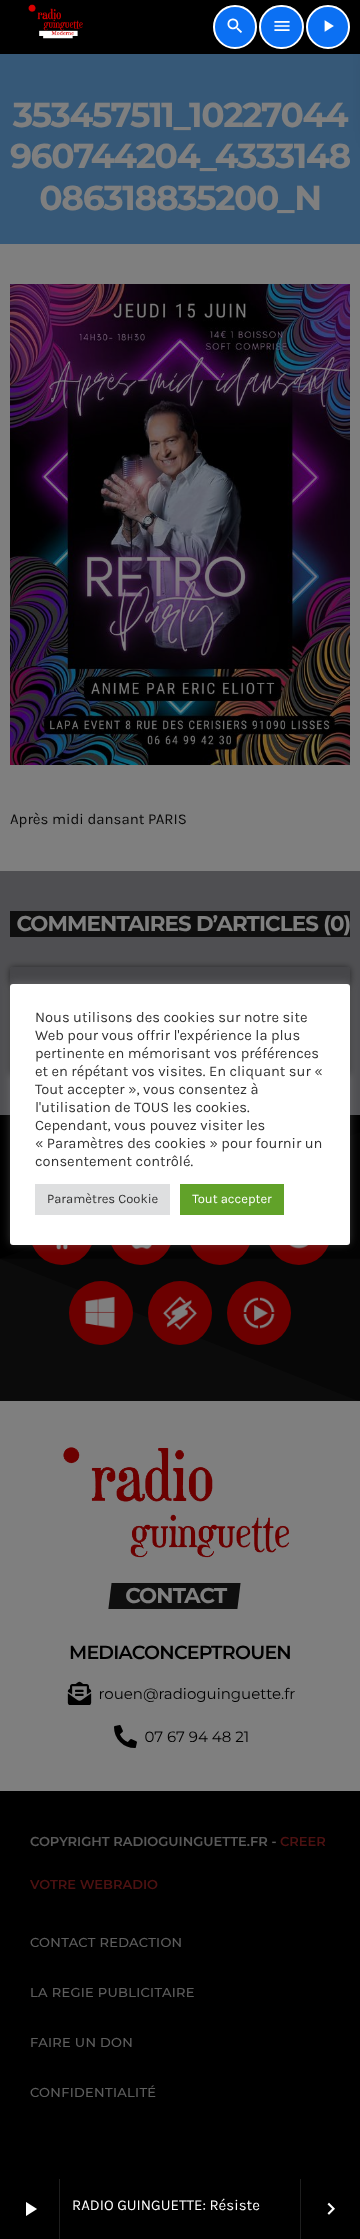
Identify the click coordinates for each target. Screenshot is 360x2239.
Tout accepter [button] (232, 1199)
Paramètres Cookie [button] (102, 1199)
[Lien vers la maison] (48, 27)
